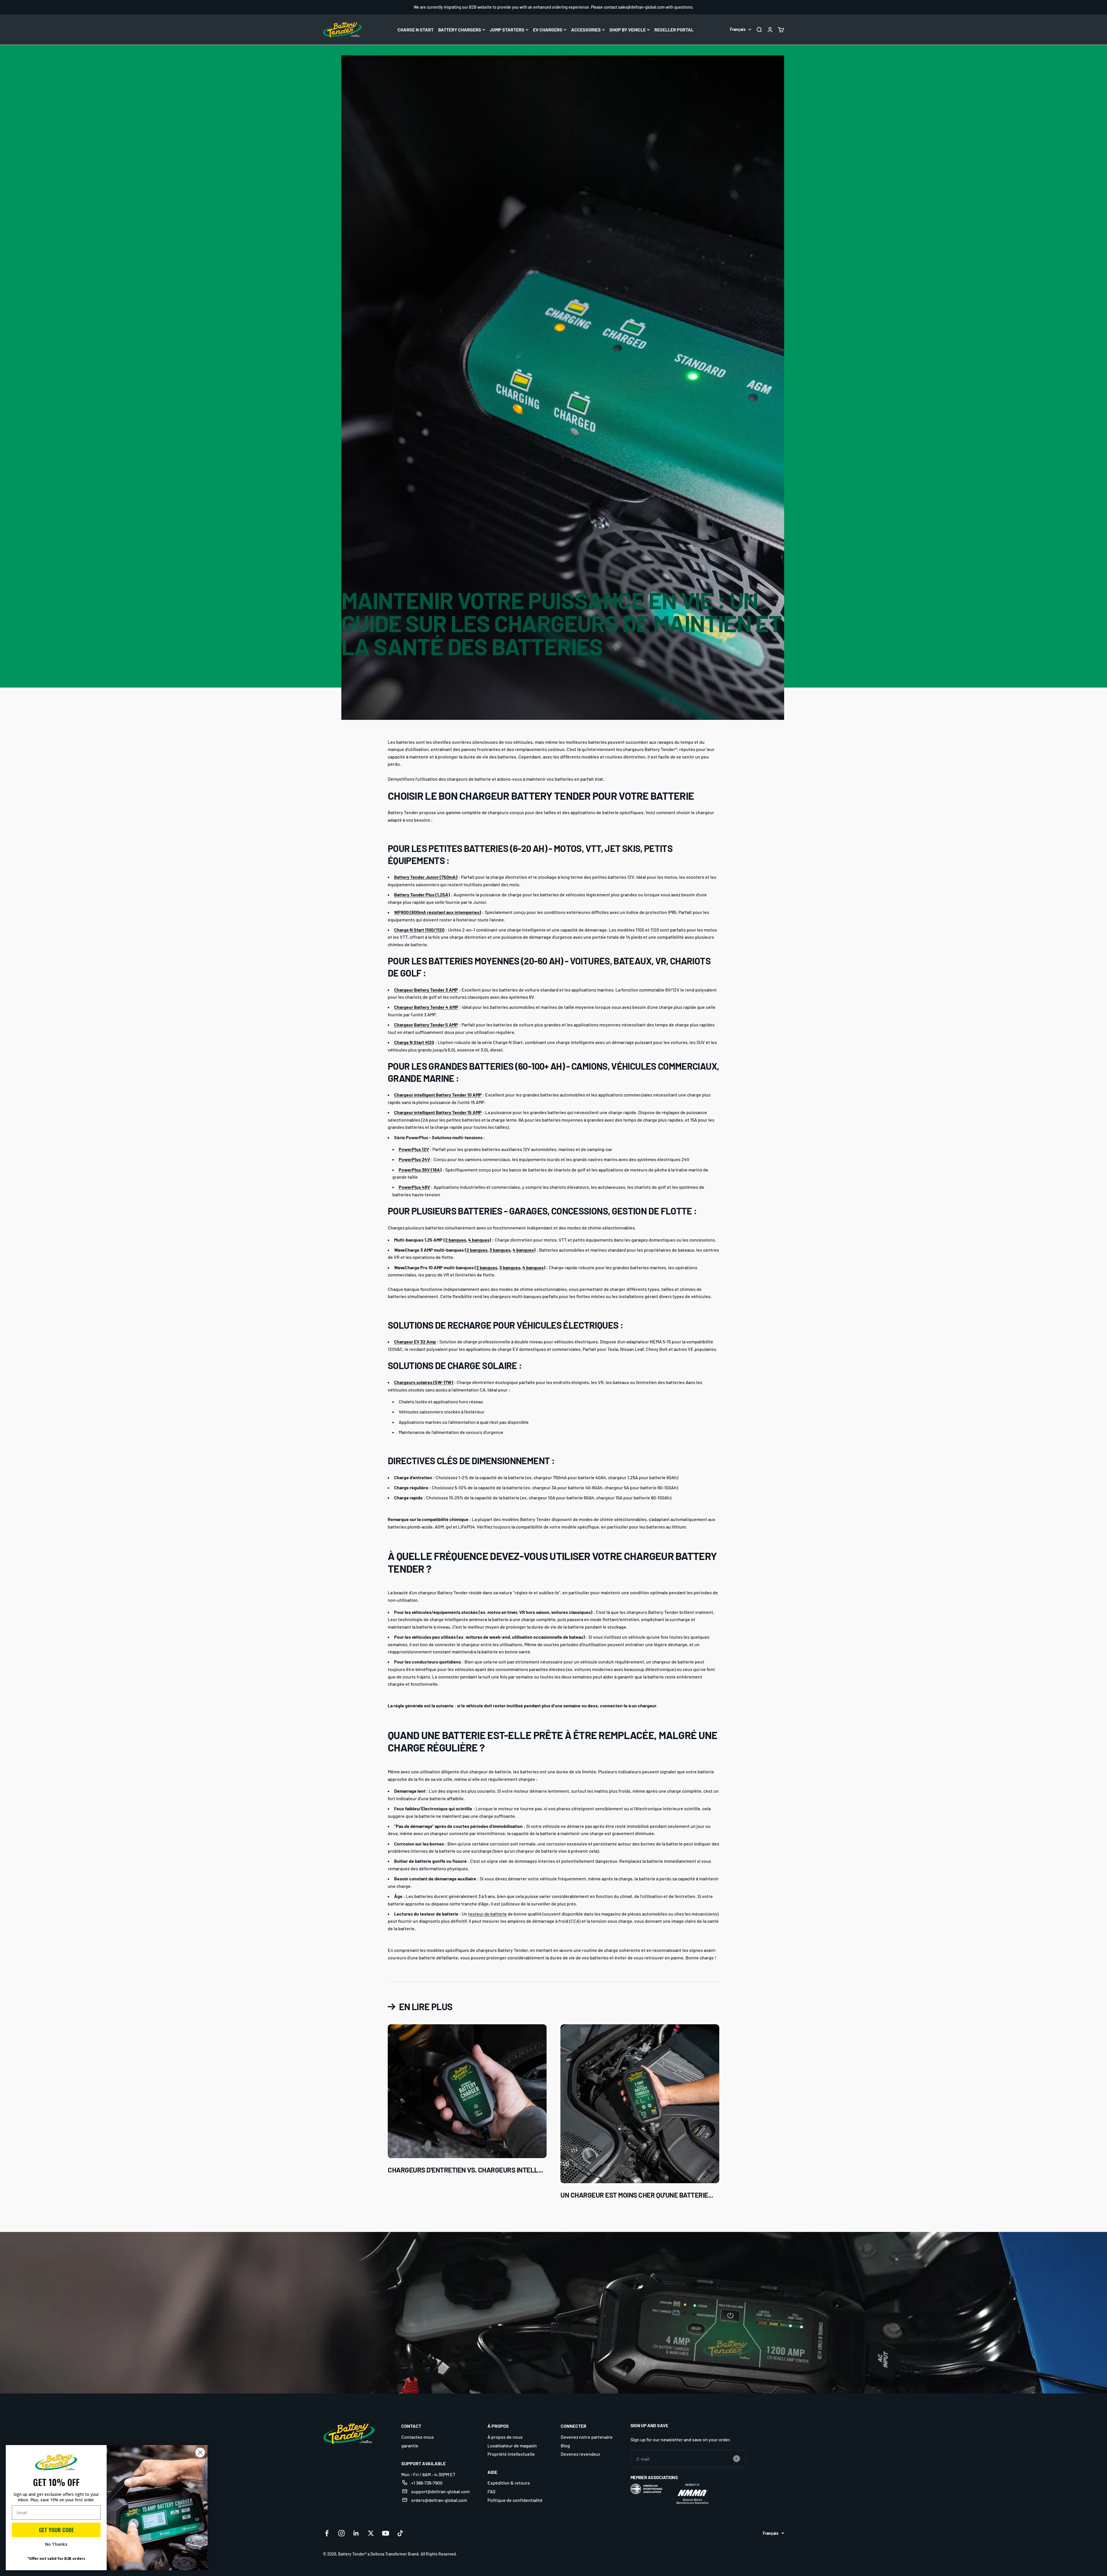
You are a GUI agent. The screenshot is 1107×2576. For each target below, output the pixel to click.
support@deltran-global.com (440, 2491)
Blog (565, 2445)
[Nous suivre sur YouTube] (386, 2533)
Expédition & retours (509, 2483)
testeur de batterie (487, 1914)
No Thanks (56, 2544)
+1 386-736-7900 (427, 2483)
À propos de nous (505, 2437)
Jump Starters (507, 30)
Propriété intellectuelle (511, 2454)
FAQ (491, 2491)
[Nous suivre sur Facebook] (327, 2533)
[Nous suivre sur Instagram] (341, 2533)
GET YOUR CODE (56, 2530)
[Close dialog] (200, 2452)
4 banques (479, 1240)
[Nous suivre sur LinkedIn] (356, 2533)
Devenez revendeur (581, 2454)
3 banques (500, 1250)
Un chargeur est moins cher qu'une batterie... (637, 2195)
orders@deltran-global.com (439, 2500)
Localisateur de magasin (512, 2445)
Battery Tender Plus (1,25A (421, 894)
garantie (410, 2445)
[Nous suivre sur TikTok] (400, 2533)
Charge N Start (416, 30)
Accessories (586, 30)
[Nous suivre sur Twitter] (371, 2533)
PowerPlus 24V (414, 1159)
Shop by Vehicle (628, 30)
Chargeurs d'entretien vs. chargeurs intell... (465, 2170)
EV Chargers (548, 30)
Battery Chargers (460, 30)
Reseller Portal (674, 30)
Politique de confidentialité (515, 2500)
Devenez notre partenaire (587, 2437)
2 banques (456, 1240)
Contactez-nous (418, 2437)
